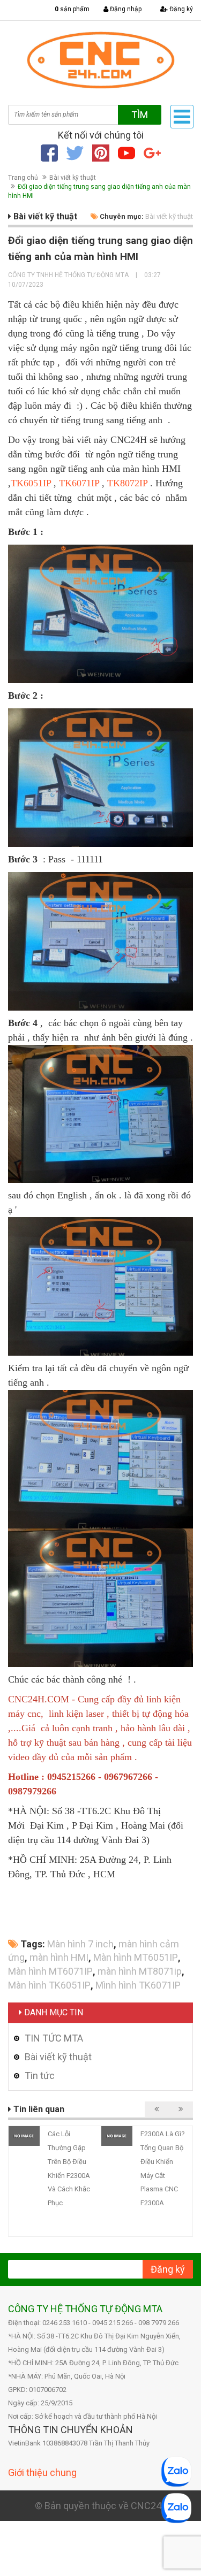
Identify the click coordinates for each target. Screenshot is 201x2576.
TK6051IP (31, 483)
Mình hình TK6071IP (138, 1985)
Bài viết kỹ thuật (73, 178)
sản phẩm (72, 9)
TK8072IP (127, 483)
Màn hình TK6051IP (49, 1985)
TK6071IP (79, 483)
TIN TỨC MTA (54, 2038)
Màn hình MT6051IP (136, 1957)
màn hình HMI (59, 1957)
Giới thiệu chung (42, 2472)
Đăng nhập (125, 9)
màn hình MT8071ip (140, 1971)
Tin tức (40, 2076)
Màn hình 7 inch (80, 1944)
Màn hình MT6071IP (50, 1971)
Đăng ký (180, 9)
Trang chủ (23, 178)
